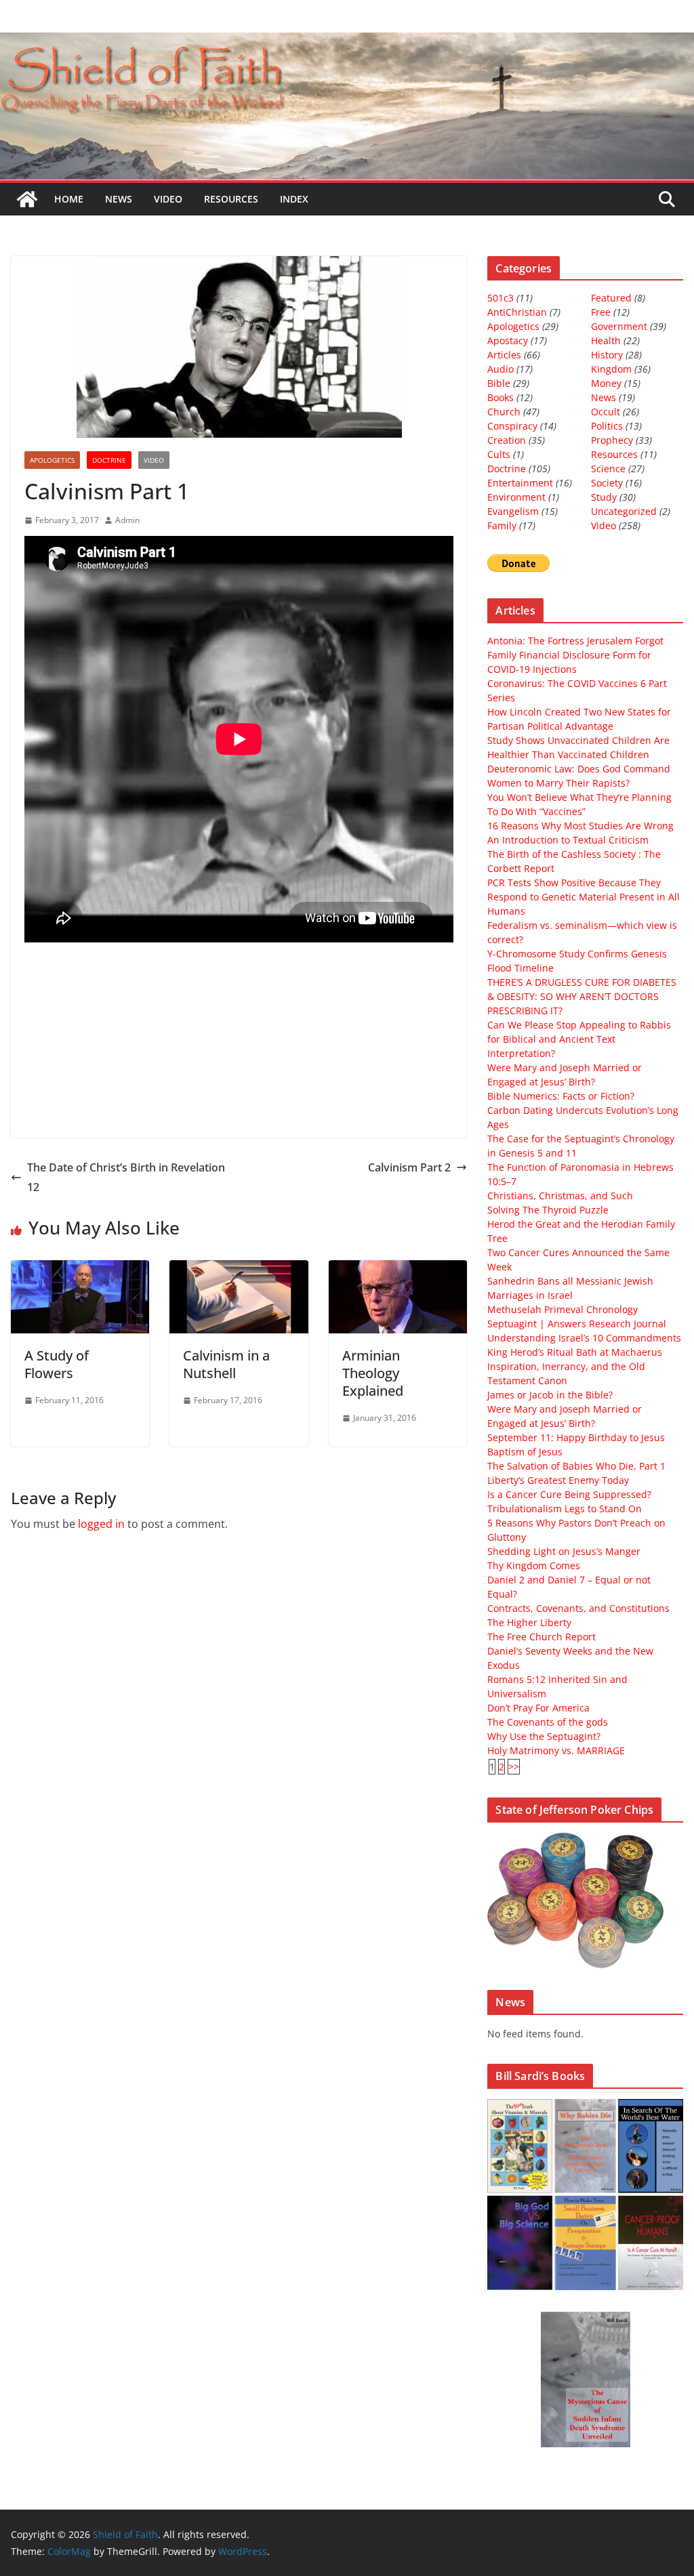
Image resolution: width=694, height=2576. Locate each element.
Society (607, 483)
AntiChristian (517, 312)
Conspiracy (512, 426)
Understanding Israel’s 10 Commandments (584, 1338)
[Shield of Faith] (27, 199)
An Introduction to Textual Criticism (568, 840)
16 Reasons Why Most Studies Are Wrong (580, 826)
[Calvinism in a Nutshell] (239, 1270)
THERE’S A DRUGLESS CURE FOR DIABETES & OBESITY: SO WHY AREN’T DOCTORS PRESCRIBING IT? (582, 996)
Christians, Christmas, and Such (560, 1196)
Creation (507, 440)
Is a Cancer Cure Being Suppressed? (569, 1494)
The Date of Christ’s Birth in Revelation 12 (126, 1177)
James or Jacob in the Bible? (550, 1395)
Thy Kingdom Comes (534, 1565)
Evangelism (513, 511)
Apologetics (52, 460)
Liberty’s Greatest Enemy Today (558, 1480)
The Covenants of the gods (548, 1722)
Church (504, 412)
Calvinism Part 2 (409, 1167)
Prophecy (612, 440)
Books (501, 397)
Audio (501, 369)
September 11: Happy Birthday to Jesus (576, 1437)
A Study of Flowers (57, 1364)
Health (606, 340)
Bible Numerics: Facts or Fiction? (561, 1096)
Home (69, 199)
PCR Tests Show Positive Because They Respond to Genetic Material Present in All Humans (584, 897)
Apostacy (508, 340)
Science (608, 469)
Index (294, 199)
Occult (606, 412)
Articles (504, 355)
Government (619, 326)
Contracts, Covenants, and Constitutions (578, 1608)
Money (606, 383)
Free (601, 312)
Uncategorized (624, 511)
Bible (499, 383)
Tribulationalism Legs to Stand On (565, 1509)
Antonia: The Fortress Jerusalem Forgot (575, 641)
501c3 (501, 298)
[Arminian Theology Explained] (398, 1270)
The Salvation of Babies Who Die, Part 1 (576, 1466)
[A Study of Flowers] (80, 1270)
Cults (499, 454)
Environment (516, 497)
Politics (607, 426)
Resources (231, 199)
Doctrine (109, 460)
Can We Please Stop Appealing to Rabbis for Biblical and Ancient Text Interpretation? (579, 1039)
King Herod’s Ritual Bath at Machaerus (575, 1352)
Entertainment (520, 483)
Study (604, 497)
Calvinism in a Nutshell (226, 1364)
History (607, 355)
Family (502, 525)
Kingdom (611, 369)
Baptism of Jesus (525, 1452)
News (119, 199)
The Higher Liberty (529, 1622)
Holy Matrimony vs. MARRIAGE (556, 1750)
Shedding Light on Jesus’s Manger (564, 1551)
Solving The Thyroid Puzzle (548, 1210)
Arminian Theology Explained (373, 1373)
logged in (101, 1524)
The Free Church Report (542, 1637)
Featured (611, 298)
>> (514, 1767)
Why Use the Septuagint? (544, 1736)
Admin (127, 520)
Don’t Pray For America (538, 1708)
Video (168, 199)
